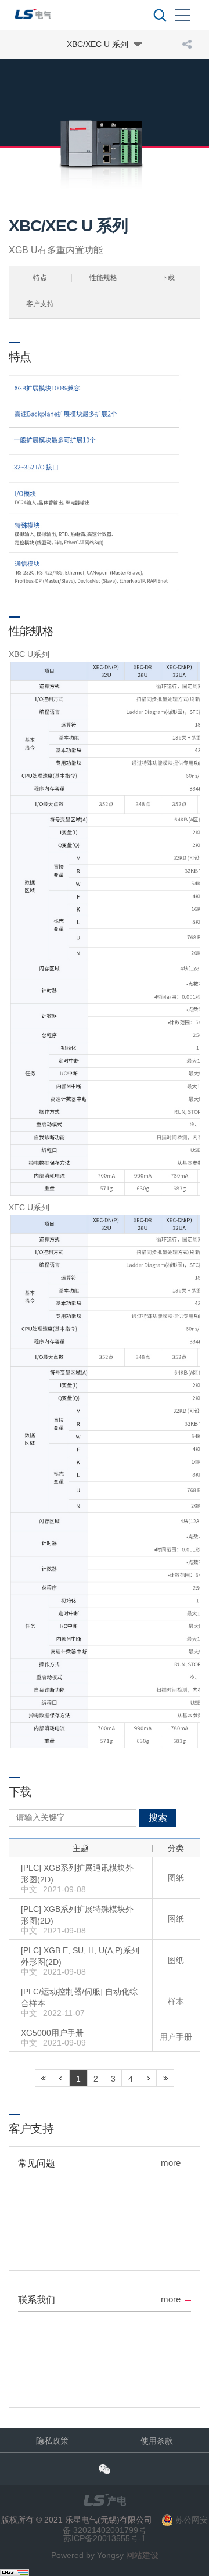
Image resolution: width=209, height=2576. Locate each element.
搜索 (158, 1818)
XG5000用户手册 (52, 2033)
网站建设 (142, 2555)
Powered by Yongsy (87, 2555)
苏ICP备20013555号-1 (105, 2538)
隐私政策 (52, 2441)
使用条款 (157, 2441)
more (171, 2163)
